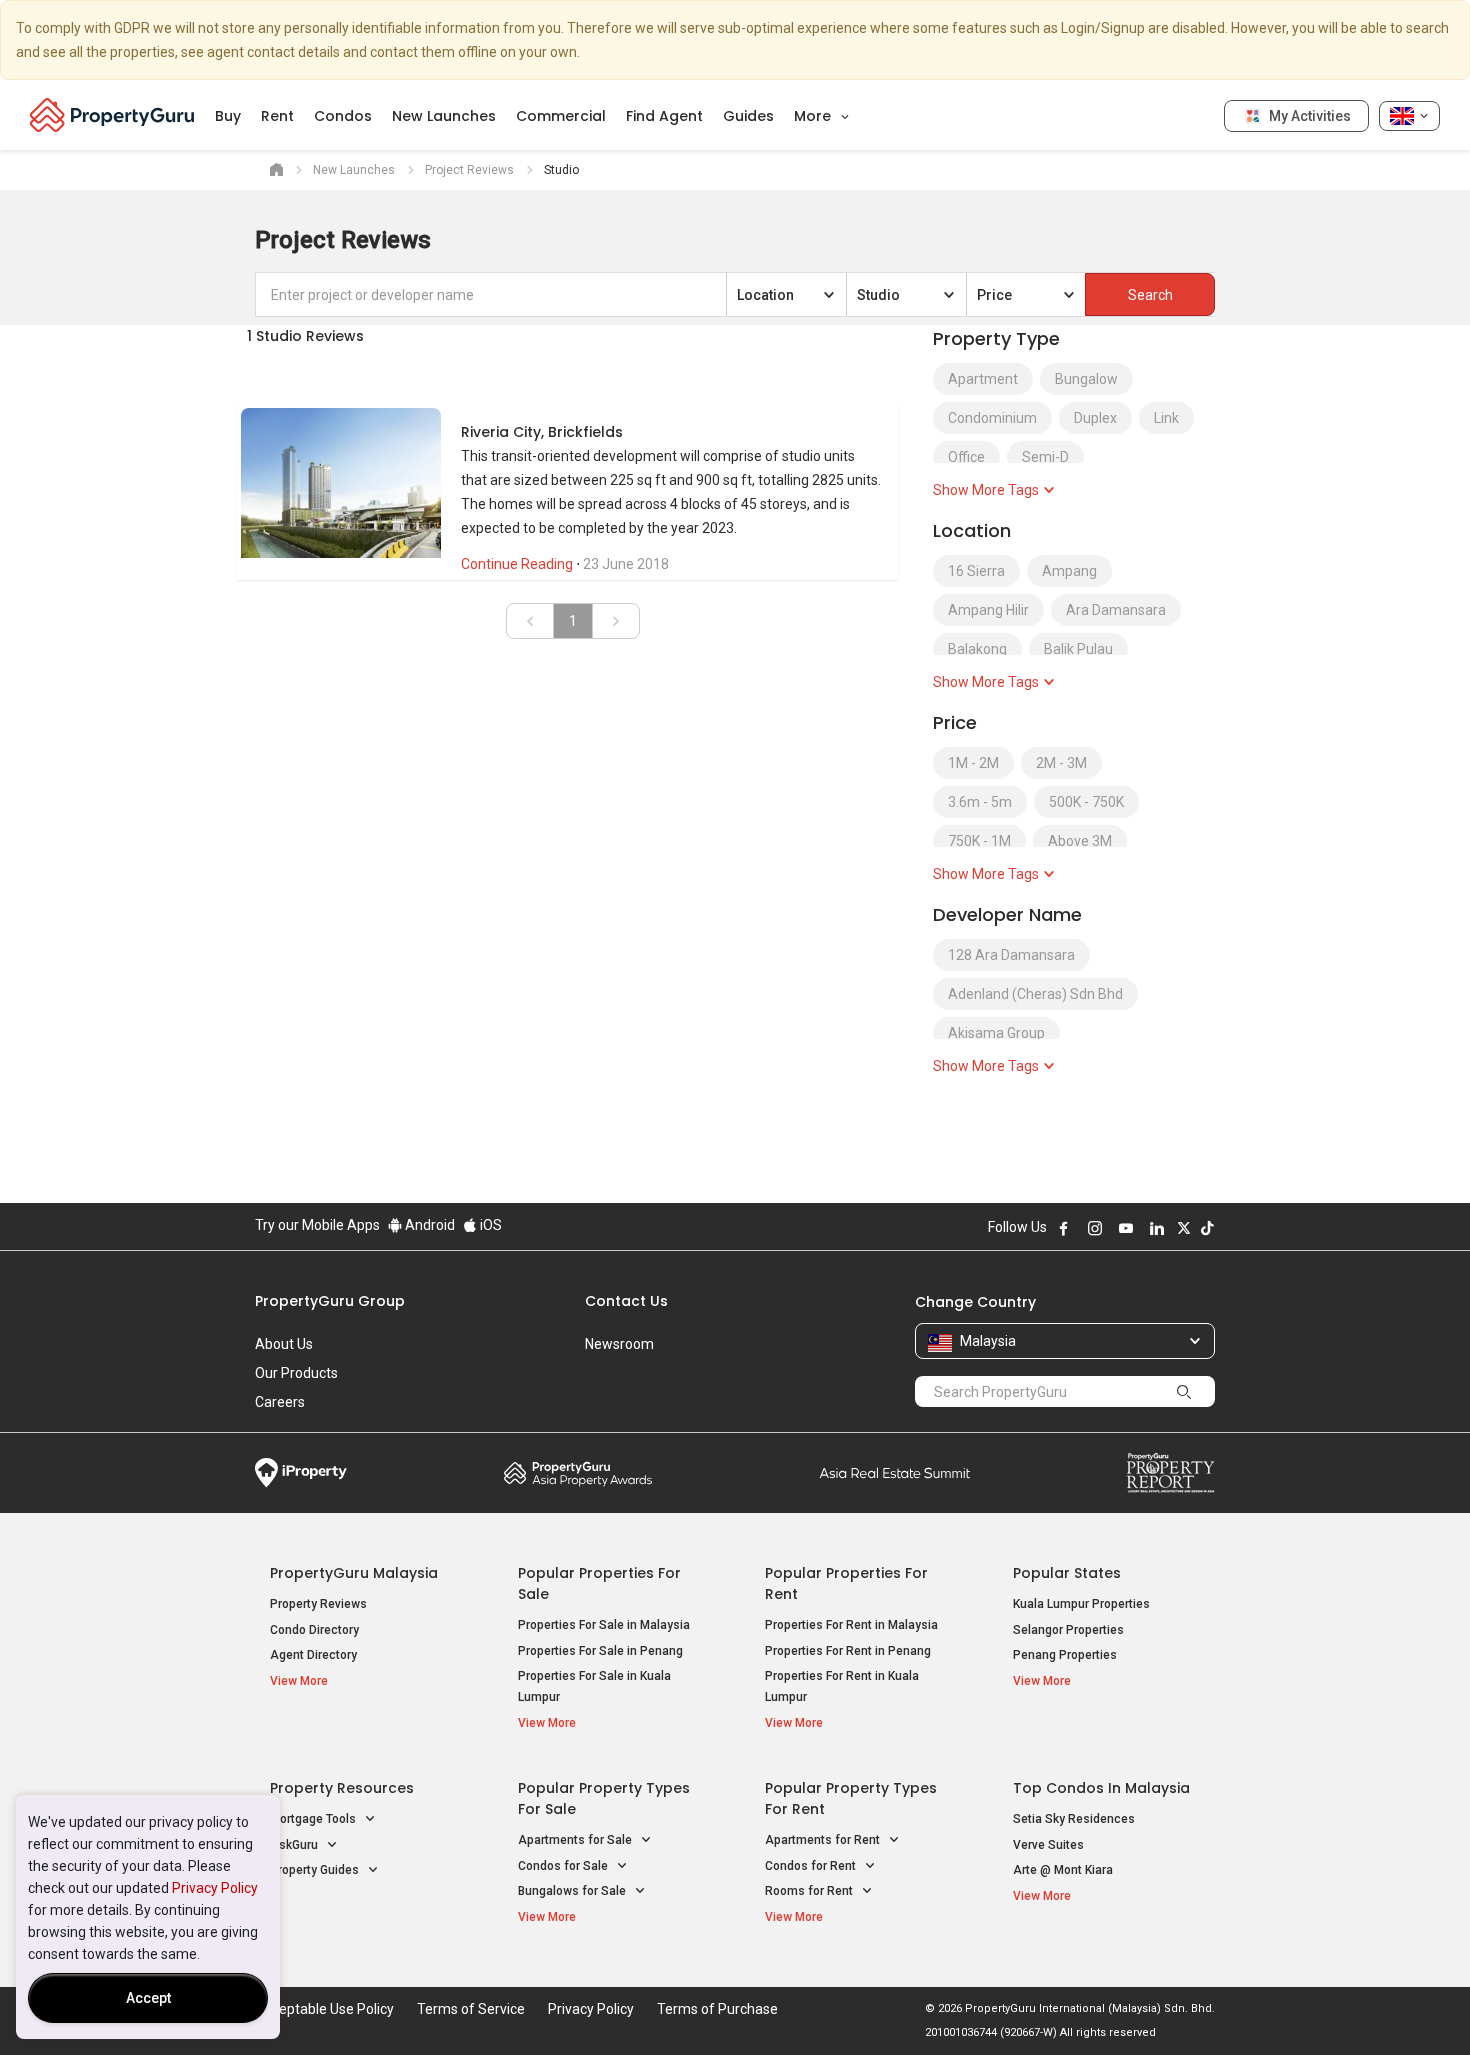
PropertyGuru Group (330, 1301)
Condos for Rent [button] (812, 1866)
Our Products (296, 1373)
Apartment (983, 379)
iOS (489, 1225)
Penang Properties (1065, 1655)
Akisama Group (996, 1033)
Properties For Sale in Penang (600, 1651)
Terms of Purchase (717, 2009)
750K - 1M (979, 841)
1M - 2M (973, 763)
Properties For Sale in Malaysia (604, 1625)
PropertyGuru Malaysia (354, 1573)
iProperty (301, 1473)
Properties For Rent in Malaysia (851, 1625)
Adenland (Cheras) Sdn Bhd (1035, 994)
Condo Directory (314, 1630)
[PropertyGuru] (112, 115)
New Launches (444, 116)
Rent (277, 116)
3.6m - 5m (980, 802)
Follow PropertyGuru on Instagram (1095, 1228)
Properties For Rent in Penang (848, 1651)
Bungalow (1086, 379)
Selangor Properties (1068, 1630)
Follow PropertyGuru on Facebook (1064, 1228)
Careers (280, 1402)
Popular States (1067, 1573)
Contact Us (626, 1301)
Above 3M (1080, 841)
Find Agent (664, 116)
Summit (895, 1473)
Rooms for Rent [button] (810, 1891)
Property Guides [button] (316, 1870)
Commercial (561, 116)
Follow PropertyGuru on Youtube (1126, 1228)
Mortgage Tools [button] (314, 1819)
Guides (748, 116)
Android (428, 1225)
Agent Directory (313, 1655)
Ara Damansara (1116, 610)
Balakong (977, 649)
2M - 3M (1061, 763)
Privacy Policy (215, 1888)
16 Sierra (976, 571)
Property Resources (342, 1788)
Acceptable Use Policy (324, 2009)
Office (966, 457)
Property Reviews (318, 1604)
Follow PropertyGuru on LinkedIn (1157, 1228)
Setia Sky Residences (1074, 1819)
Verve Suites (1048, 1845)
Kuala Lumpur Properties (1081, 1604)
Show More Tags (987, 490)
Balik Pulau (1078, 649)
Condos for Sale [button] (564, 1866)
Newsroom (619, 1344)
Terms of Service (471, 2009)
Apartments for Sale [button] (576, 1840)
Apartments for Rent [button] (824, 1840)
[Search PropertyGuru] (1184, 1391)
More (814, 116)
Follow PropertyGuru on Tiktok (1207, 1228)
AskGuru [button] (295, 1845)
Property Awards (578, 1473)
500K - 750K (1086, 802)
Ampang (1069, 571)
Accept (148, 1998)
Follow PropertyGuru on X (1184, 1228)
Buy (228, 116)
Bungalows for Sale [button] (573, 1891)
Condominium (992, 418)
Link (1166, 418)
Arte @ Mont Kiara (1063, 1870)
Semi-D (1045, 457)
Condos (343, 116)
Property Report (1170, 1473)
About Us (284, 1344)
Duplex (1095, 418)
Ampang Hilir (988, 610)
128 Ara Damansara (1011, 955)
